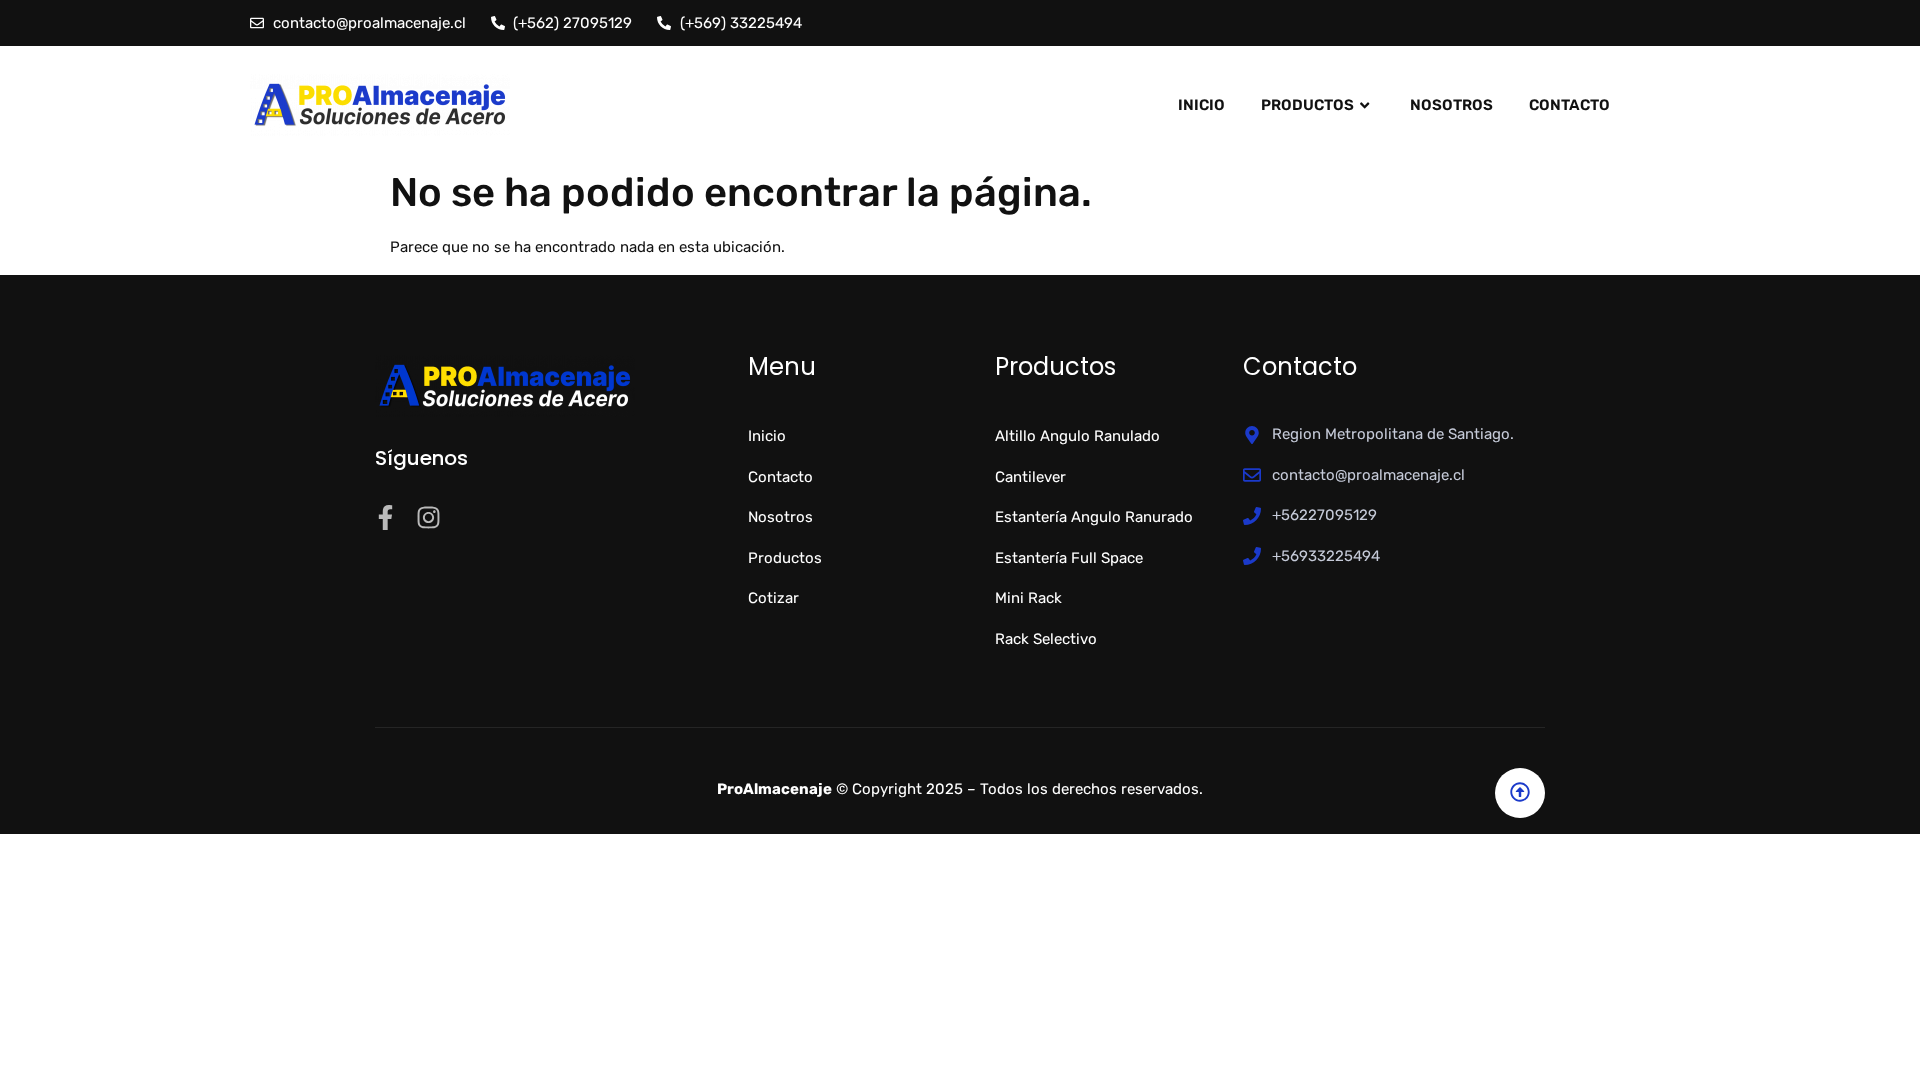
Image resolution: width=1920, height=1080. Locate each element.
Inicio (1201, 105)
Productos (1307, 105)
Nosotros (1451, 105)
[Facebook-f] (385, 517)
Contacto (1569, 105)
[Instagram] (428, 517)
